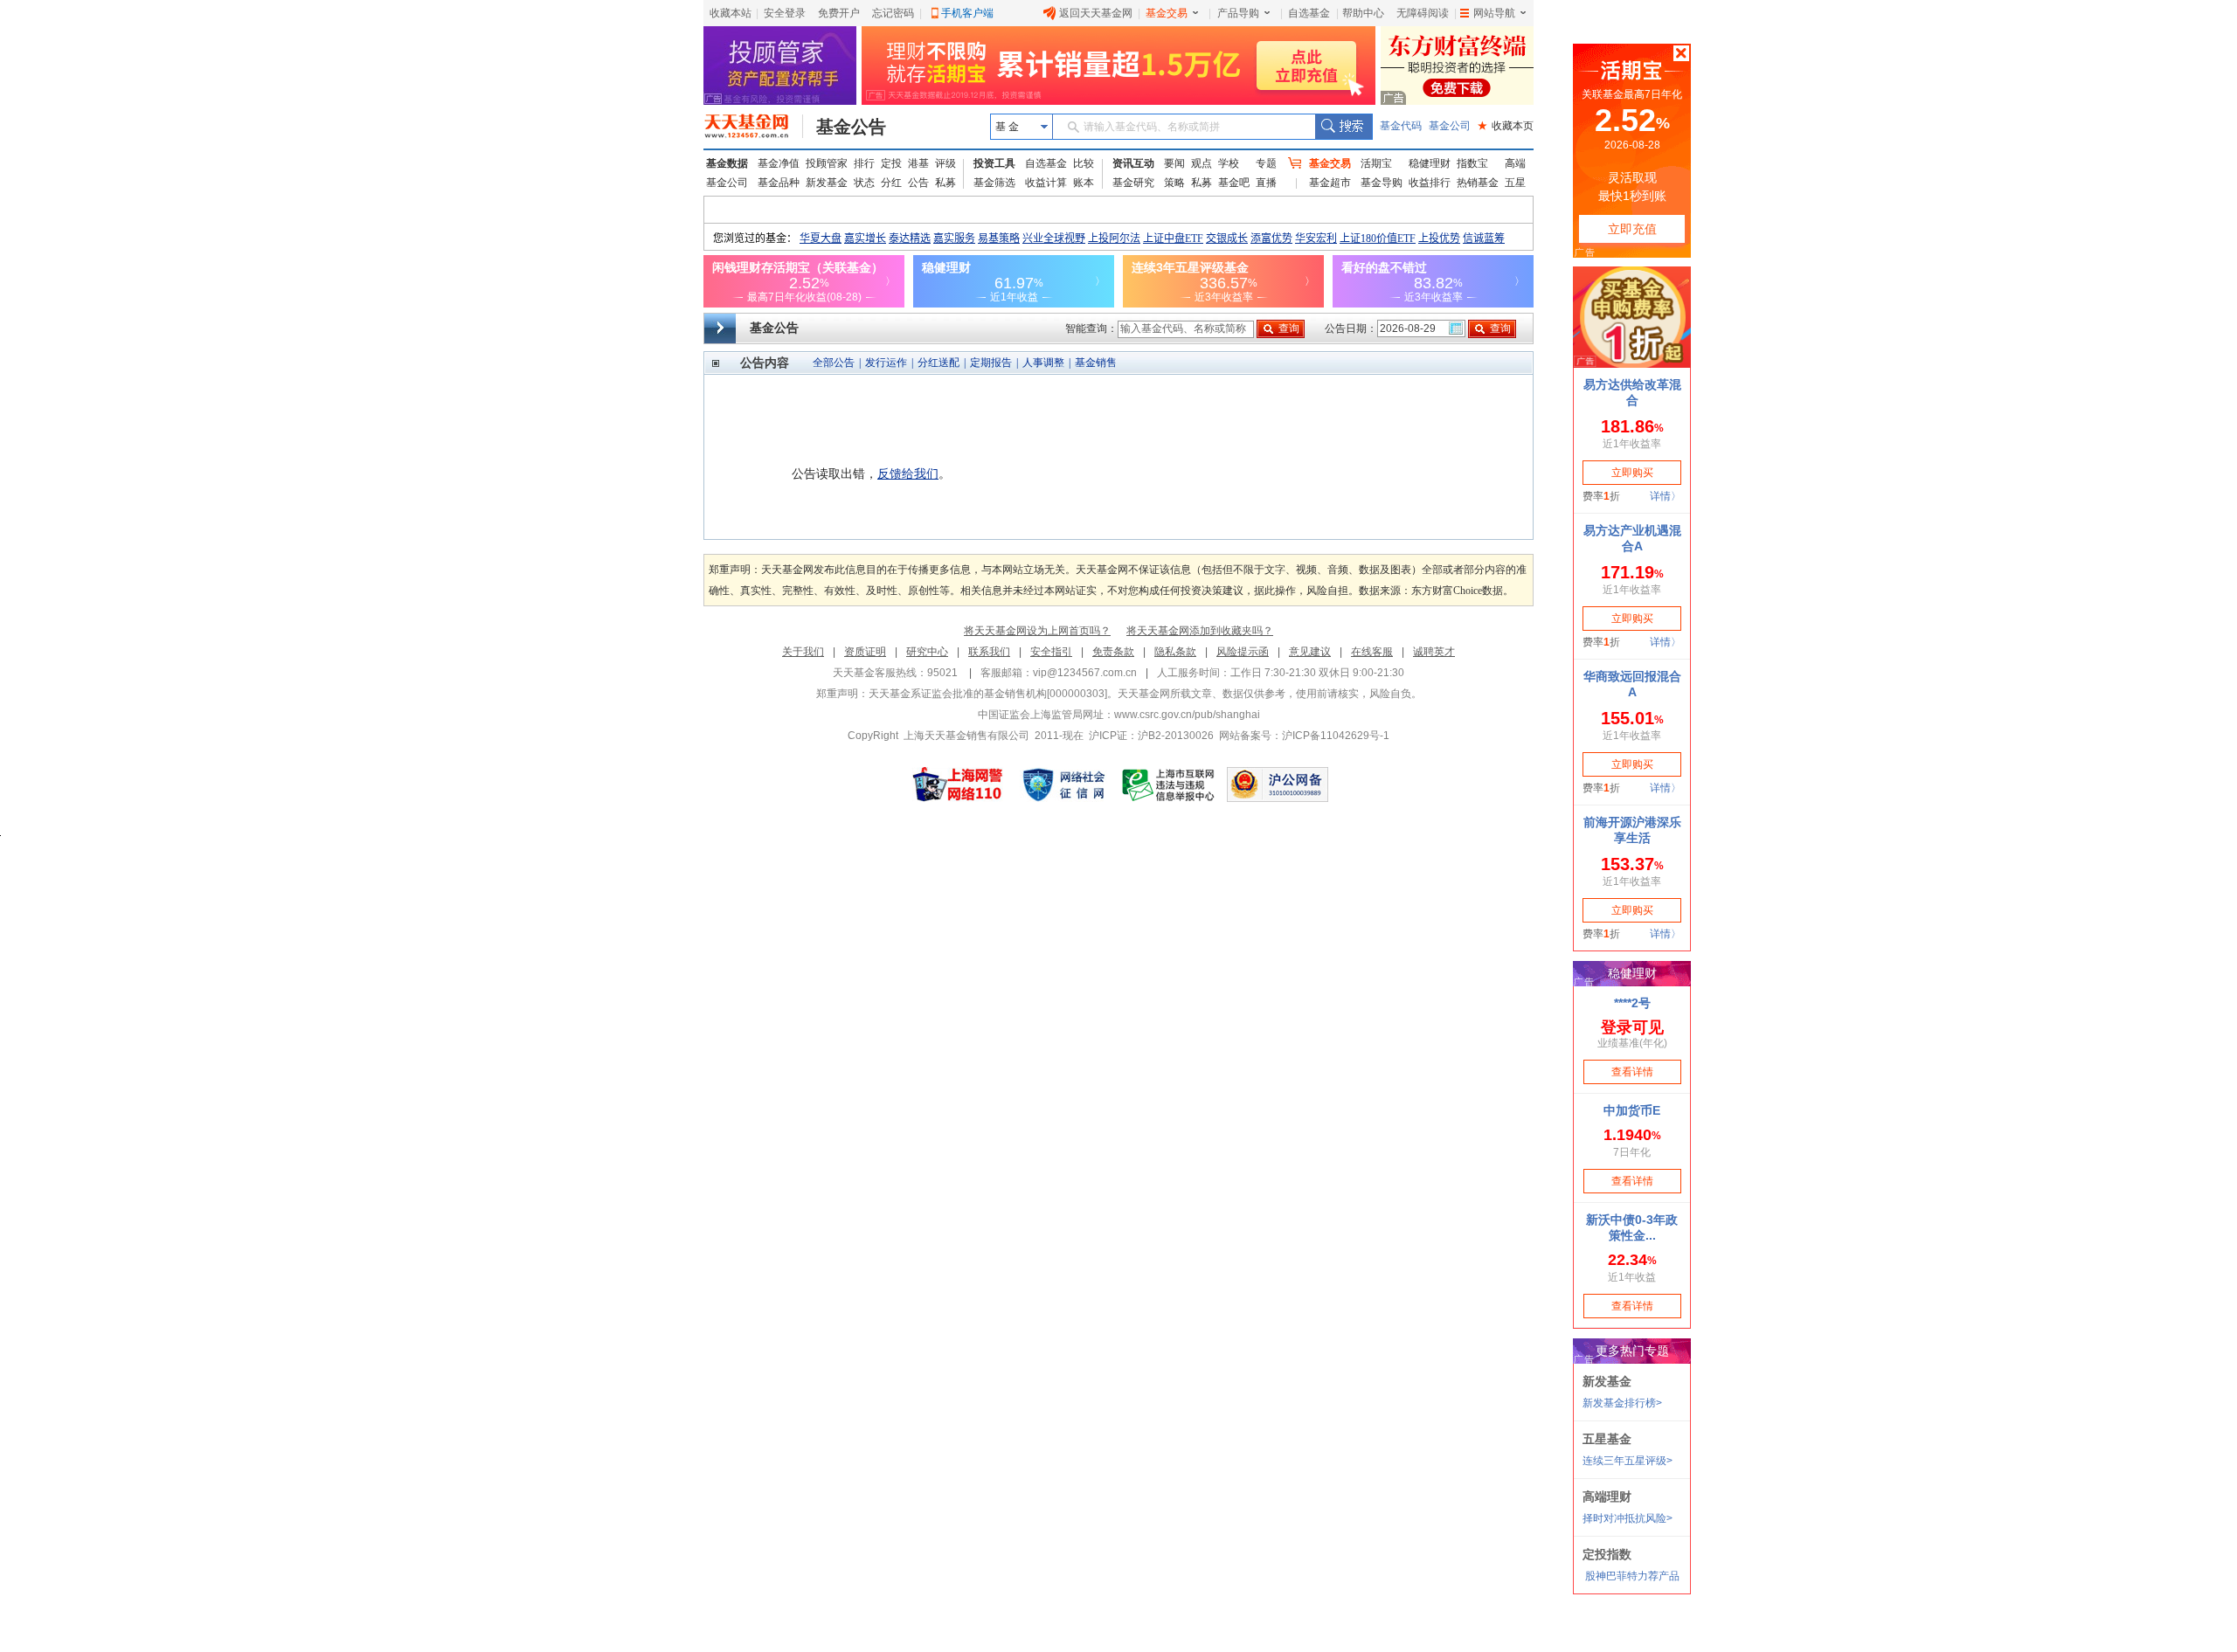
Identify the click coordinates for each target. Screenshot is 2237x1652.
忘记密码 (893, 13)
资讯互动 (1133, 163)
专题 (1266, 163)
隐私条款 (1175, 652)
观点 (1202, 163)
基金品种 (779, 183)
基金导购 (1382, 183)
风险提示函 (1243, 652)
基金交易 (1167, 13)
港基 (918, 163)
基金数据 (727, 163)
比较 (1084, 163)
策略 (1174, 183)
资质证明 (865, 652)
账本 (1084, 183)
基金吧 (1234, 183)
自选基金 (1309, 13)
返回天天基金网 (1096, 13)
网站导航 (1494, 13)
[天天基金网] (754, 127)
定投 (891, 163)
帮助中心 (1363, 13)
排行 (864, 163)
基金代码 (1401, 126)
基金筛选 (994, 183)
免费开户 (839, 13)
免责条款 (1113, 652)
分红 (891, 183)
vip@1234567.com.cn (1085, 673)
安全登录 (785, 13)
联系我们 (989, 652)
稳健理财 (1430, 163)
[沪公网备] (1278, 785)
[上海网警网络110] (958, 785)
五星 (1515, 183)
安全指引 (1051, 652)
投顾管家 (827, 163)
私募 (945, 183)
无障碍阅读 (1423, 13)
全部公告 (834, 363)
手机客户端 (967, 13)
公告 (918, 183)
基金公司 (1450, 126)
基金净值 (779, 163)
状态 (864, 183)
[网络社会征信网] (1063, 785)
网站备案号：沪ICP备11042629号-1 (1304, 736)
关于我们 (803, 652)
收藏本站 (731, 13)
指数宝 (1472, 163)
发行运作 (886, 363)
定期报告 (991, 363)
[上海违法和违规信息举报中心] (1169, 785)
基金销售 (1096, 363)
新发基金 (827, 183)
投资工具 (994, 163)
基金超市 (1330, 183)
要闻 (1174, 163)
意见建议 (1310, 652)
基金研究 (1133, 183)
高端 (1515, 163)
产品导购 (1238, 13)
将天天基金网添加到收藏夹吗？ (1200, 631)
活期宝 (1376, 163)
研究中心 (927, 652)
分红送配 (938, 363)
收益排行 (1430, 183)
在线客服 (1372, 652)
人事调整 (1043, 363)
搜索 (1344, 127)
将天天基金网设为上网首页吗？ (1037, 631)
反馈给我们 (908, 474)
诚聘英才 (1434, 652)
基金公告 (851, 127)
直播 (1266, 183)
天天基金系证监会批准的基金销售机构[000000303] (988, 694)
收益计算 (1046, 183)
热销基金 (1478, 183)
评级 (945, 163)
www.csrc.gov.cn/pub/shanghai (1187, 715)
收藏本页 (1506, 126)
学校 (1229, 163)
